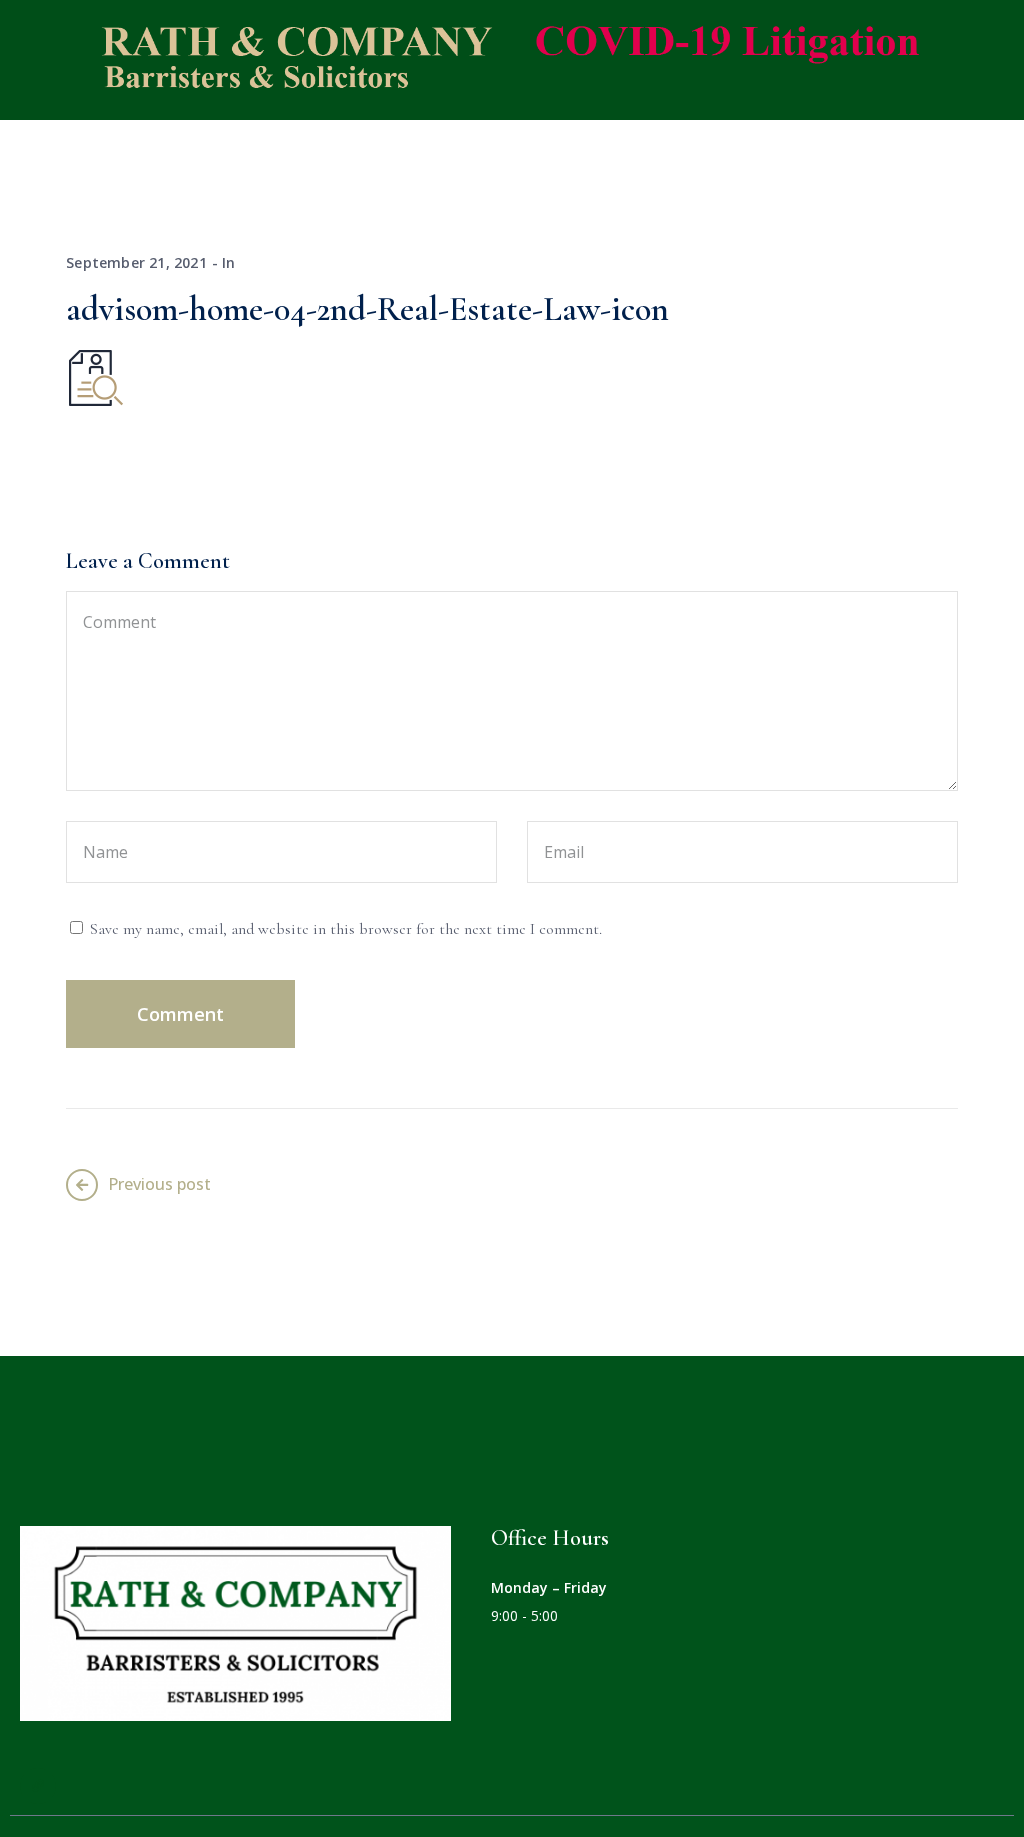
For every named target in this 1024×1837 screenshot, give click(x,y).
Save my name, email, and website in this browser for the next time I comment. (346, 929)
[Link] (38, 1786)
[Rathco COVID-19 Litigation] (497, 58)
